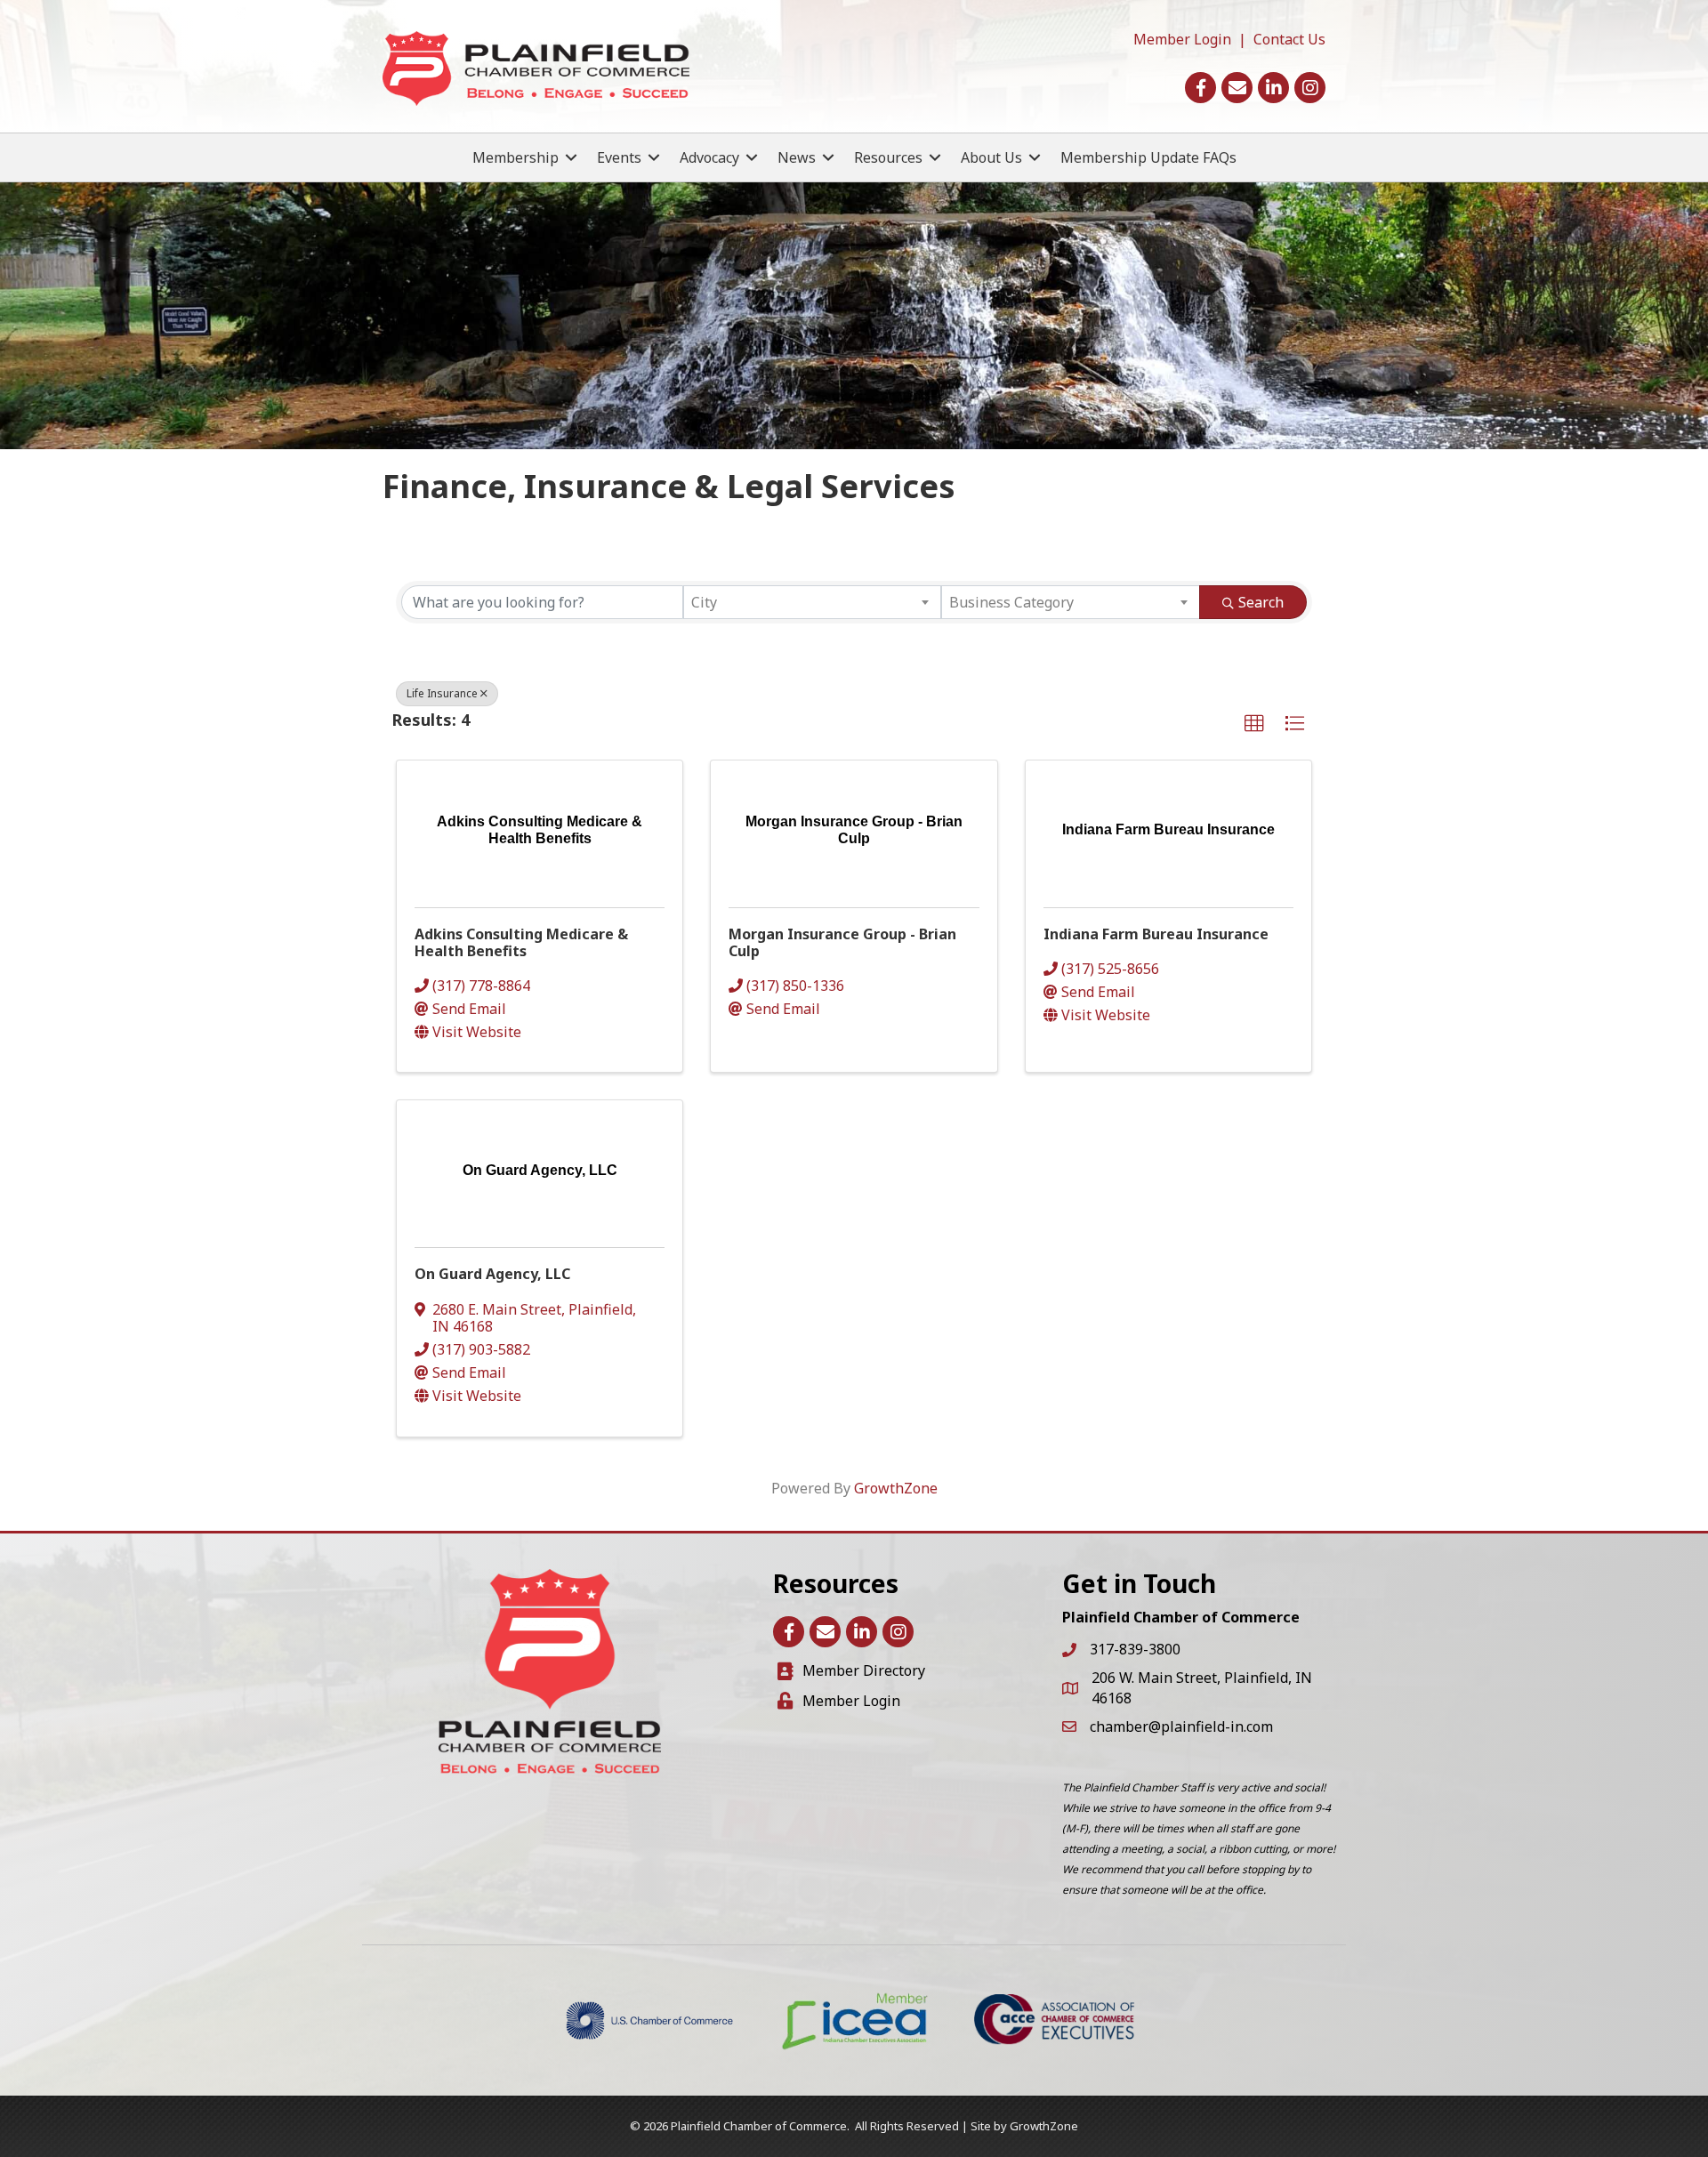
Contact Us (1289, 39)
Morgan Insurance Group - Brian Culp (842, 942)
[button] (1254, 724)
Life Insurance (442, 693)
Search (1261, 602)
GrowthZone (896, 1488)
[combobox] (813, 602)
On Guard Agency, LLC (492, 1274)
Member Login (1182, 39)
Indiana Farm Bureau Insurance (1156, 934)
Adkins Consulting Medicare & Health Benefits (521, 942)
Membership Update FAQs (1148, 157)
